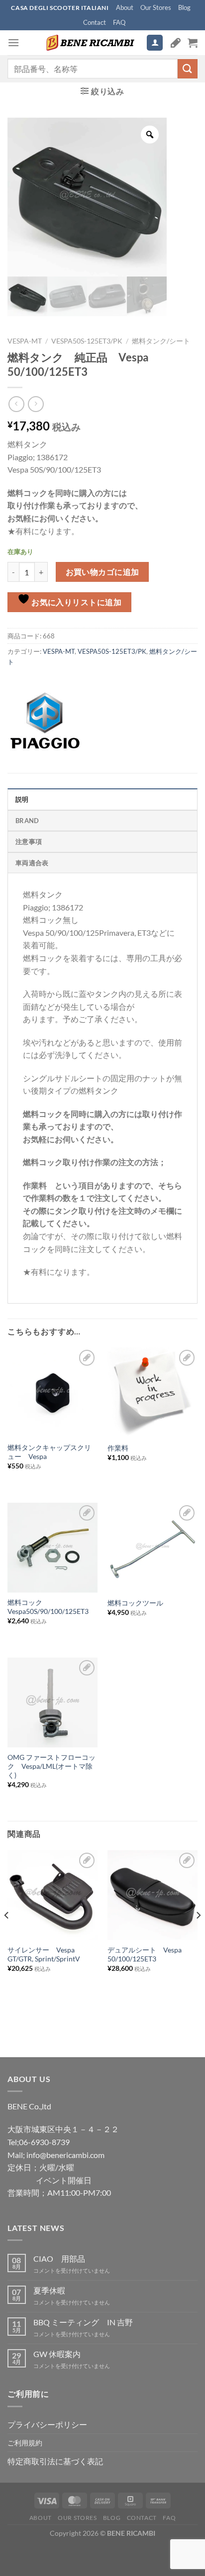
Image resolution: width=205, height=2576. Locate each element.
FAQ (119, 22)
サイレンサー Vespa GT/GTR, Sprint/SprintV (44, 1954)
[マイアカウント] (155, 43)
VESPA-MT (25, 341)
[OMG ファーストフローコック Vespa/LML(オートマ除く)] (52, 1703)
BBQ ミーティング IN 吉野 (83, 2322)
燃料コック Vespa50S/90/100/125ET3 (48, 1607)
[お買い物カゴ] (193, 43)
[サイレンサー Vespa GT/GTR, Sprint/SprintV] (52, 1895)
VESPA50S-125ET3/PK (87, 341)
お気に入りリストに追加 (76, 602)
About (125, 7)
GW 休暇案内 (57, 2354)
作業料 (118, 1448)
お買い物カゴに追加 (102, 572)
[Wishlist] (176, 43)
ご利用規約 (25, 2443)
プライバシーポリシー (47, 2424)
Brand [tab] (27, 821)
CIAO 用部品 (59, 2259)
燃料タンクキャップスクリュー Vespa (49, 1452)
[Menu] (13, 42)
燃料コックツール (135, 1603)
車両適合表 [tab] (32, 863)
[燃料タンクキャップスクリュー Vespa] (52, 1392)
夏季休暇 (49, 2290)
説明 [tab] (22, 799)
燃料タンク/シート (161, 341)
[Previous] (7, 1935)
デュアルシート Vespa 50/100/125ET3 (145, 1954)
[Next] (198, 1935)
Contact (95, 22)
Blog (184, 7)
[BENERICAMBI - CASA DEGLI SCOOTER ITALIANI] (89, 43)
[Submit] (188, 69)
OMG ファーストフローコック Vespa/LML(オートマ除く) (51, 1766)
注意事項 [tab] (29, 841)
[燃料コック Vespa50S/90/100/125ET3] (52, 1548)
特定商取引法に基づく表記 (55, 2461)
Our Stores (156, 7)
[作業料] (153, 1392)
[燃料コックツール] (153, 1548)
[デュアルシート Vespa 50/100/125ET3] (153, 1895)
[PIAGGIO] (45, 721)
